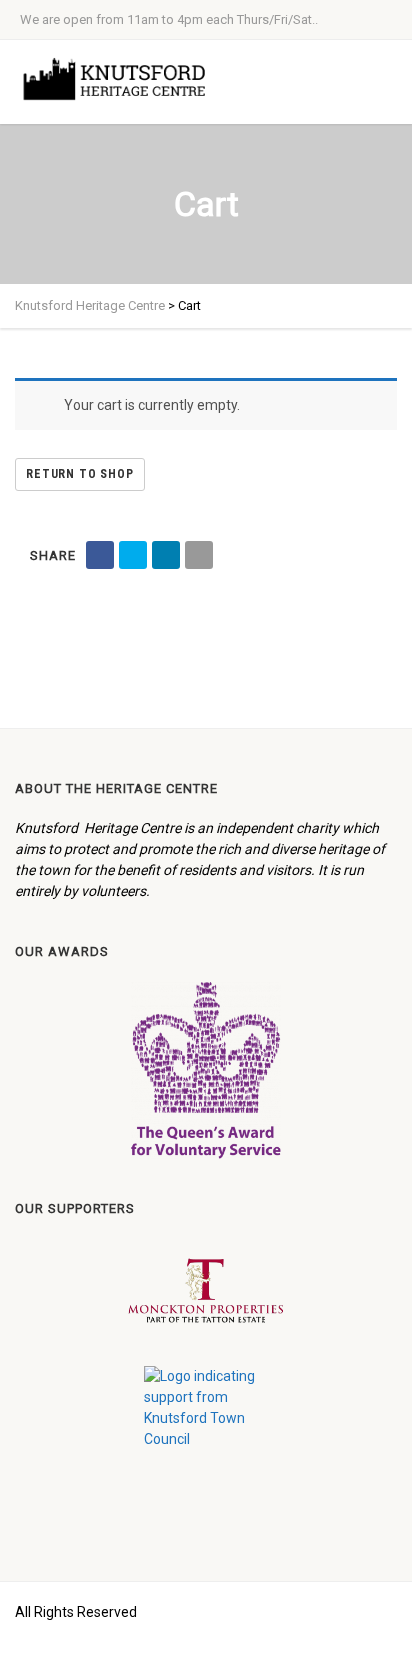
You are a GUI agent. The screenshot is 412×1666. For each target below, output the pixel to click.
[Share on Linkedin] (166, 555)
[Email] (199, 555)
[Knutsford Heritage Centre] (120, 79)
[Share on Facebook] (100, 555)
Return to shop (80, 474)
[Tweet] (133, 555)
